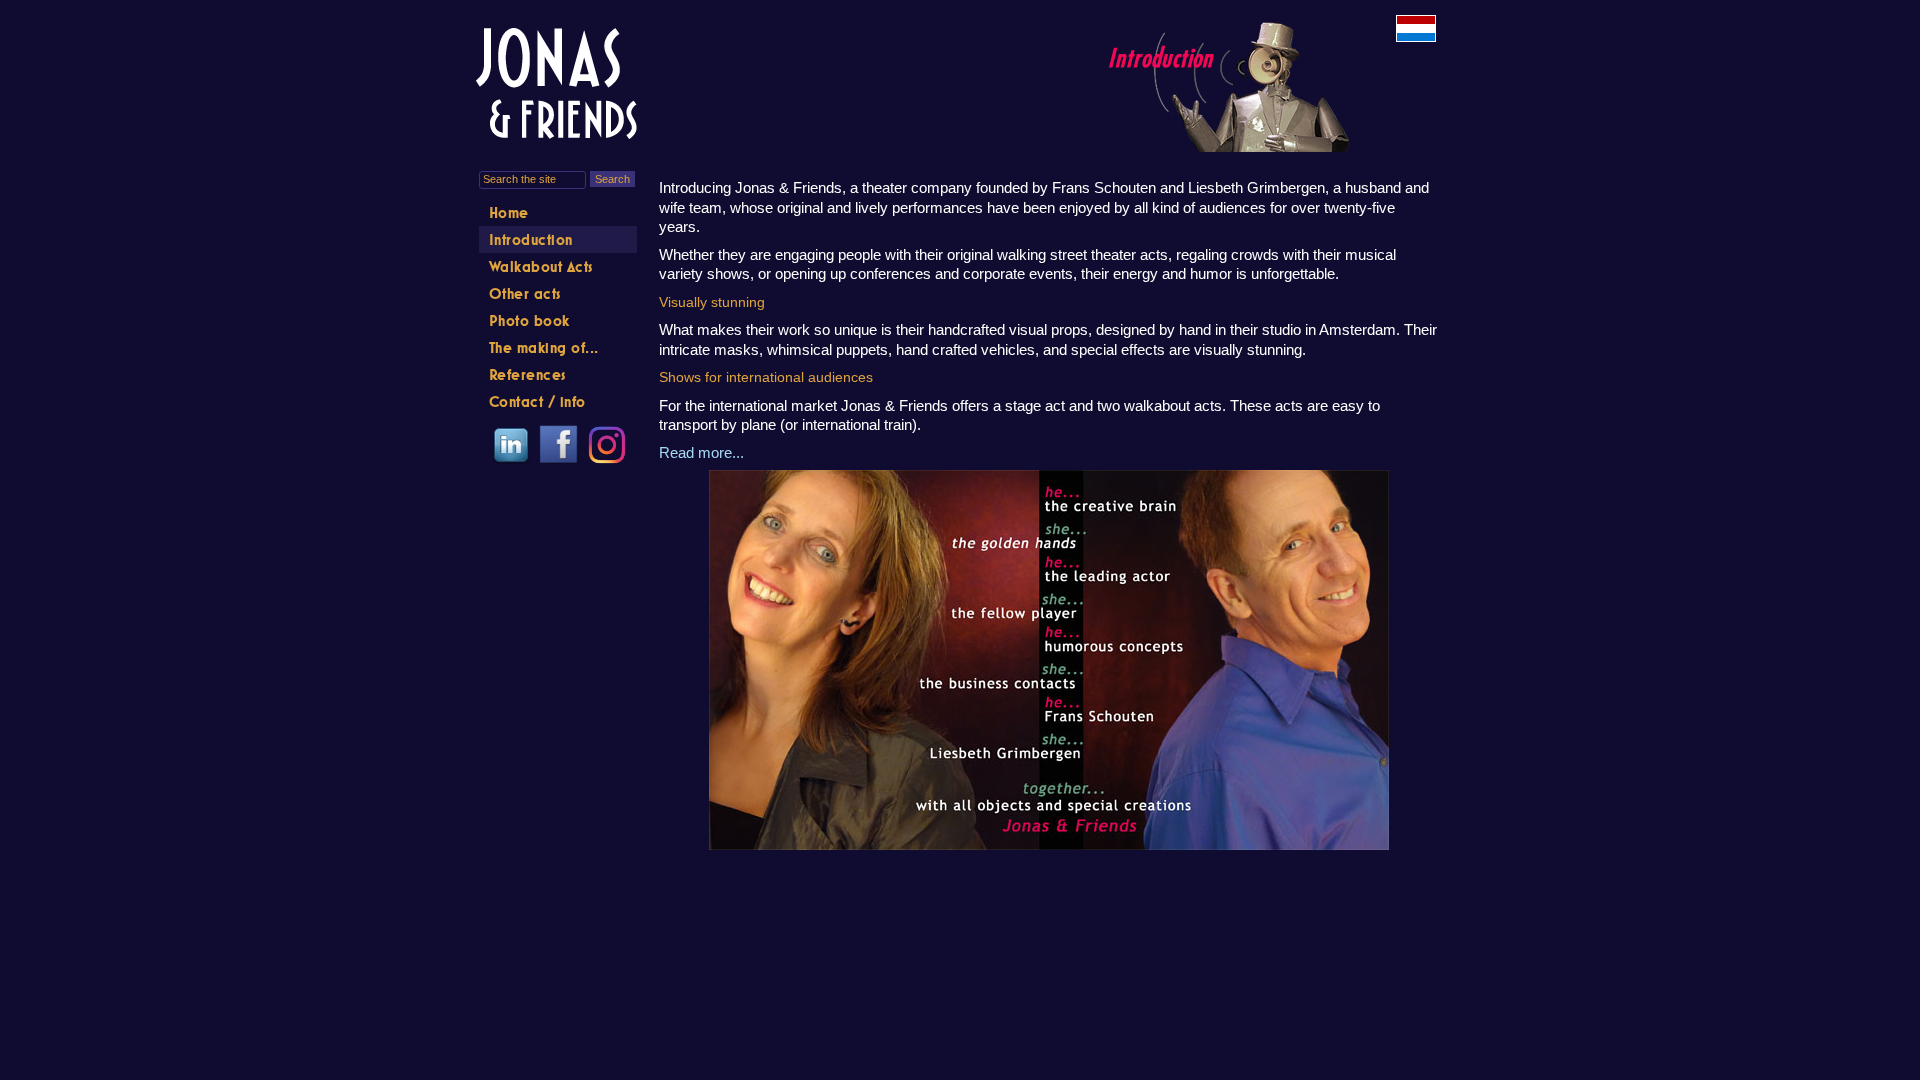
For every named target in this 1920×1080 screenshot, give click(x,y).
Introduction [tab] (531, 239)
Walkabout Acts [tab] (541, 266)
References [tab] (527, 374)
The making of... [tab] (544, 347)
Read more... (701, 452)
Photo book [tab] (529, 320)
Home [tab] (509, 212)
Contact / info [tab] (537, 401)
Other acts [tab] (525, 293)
